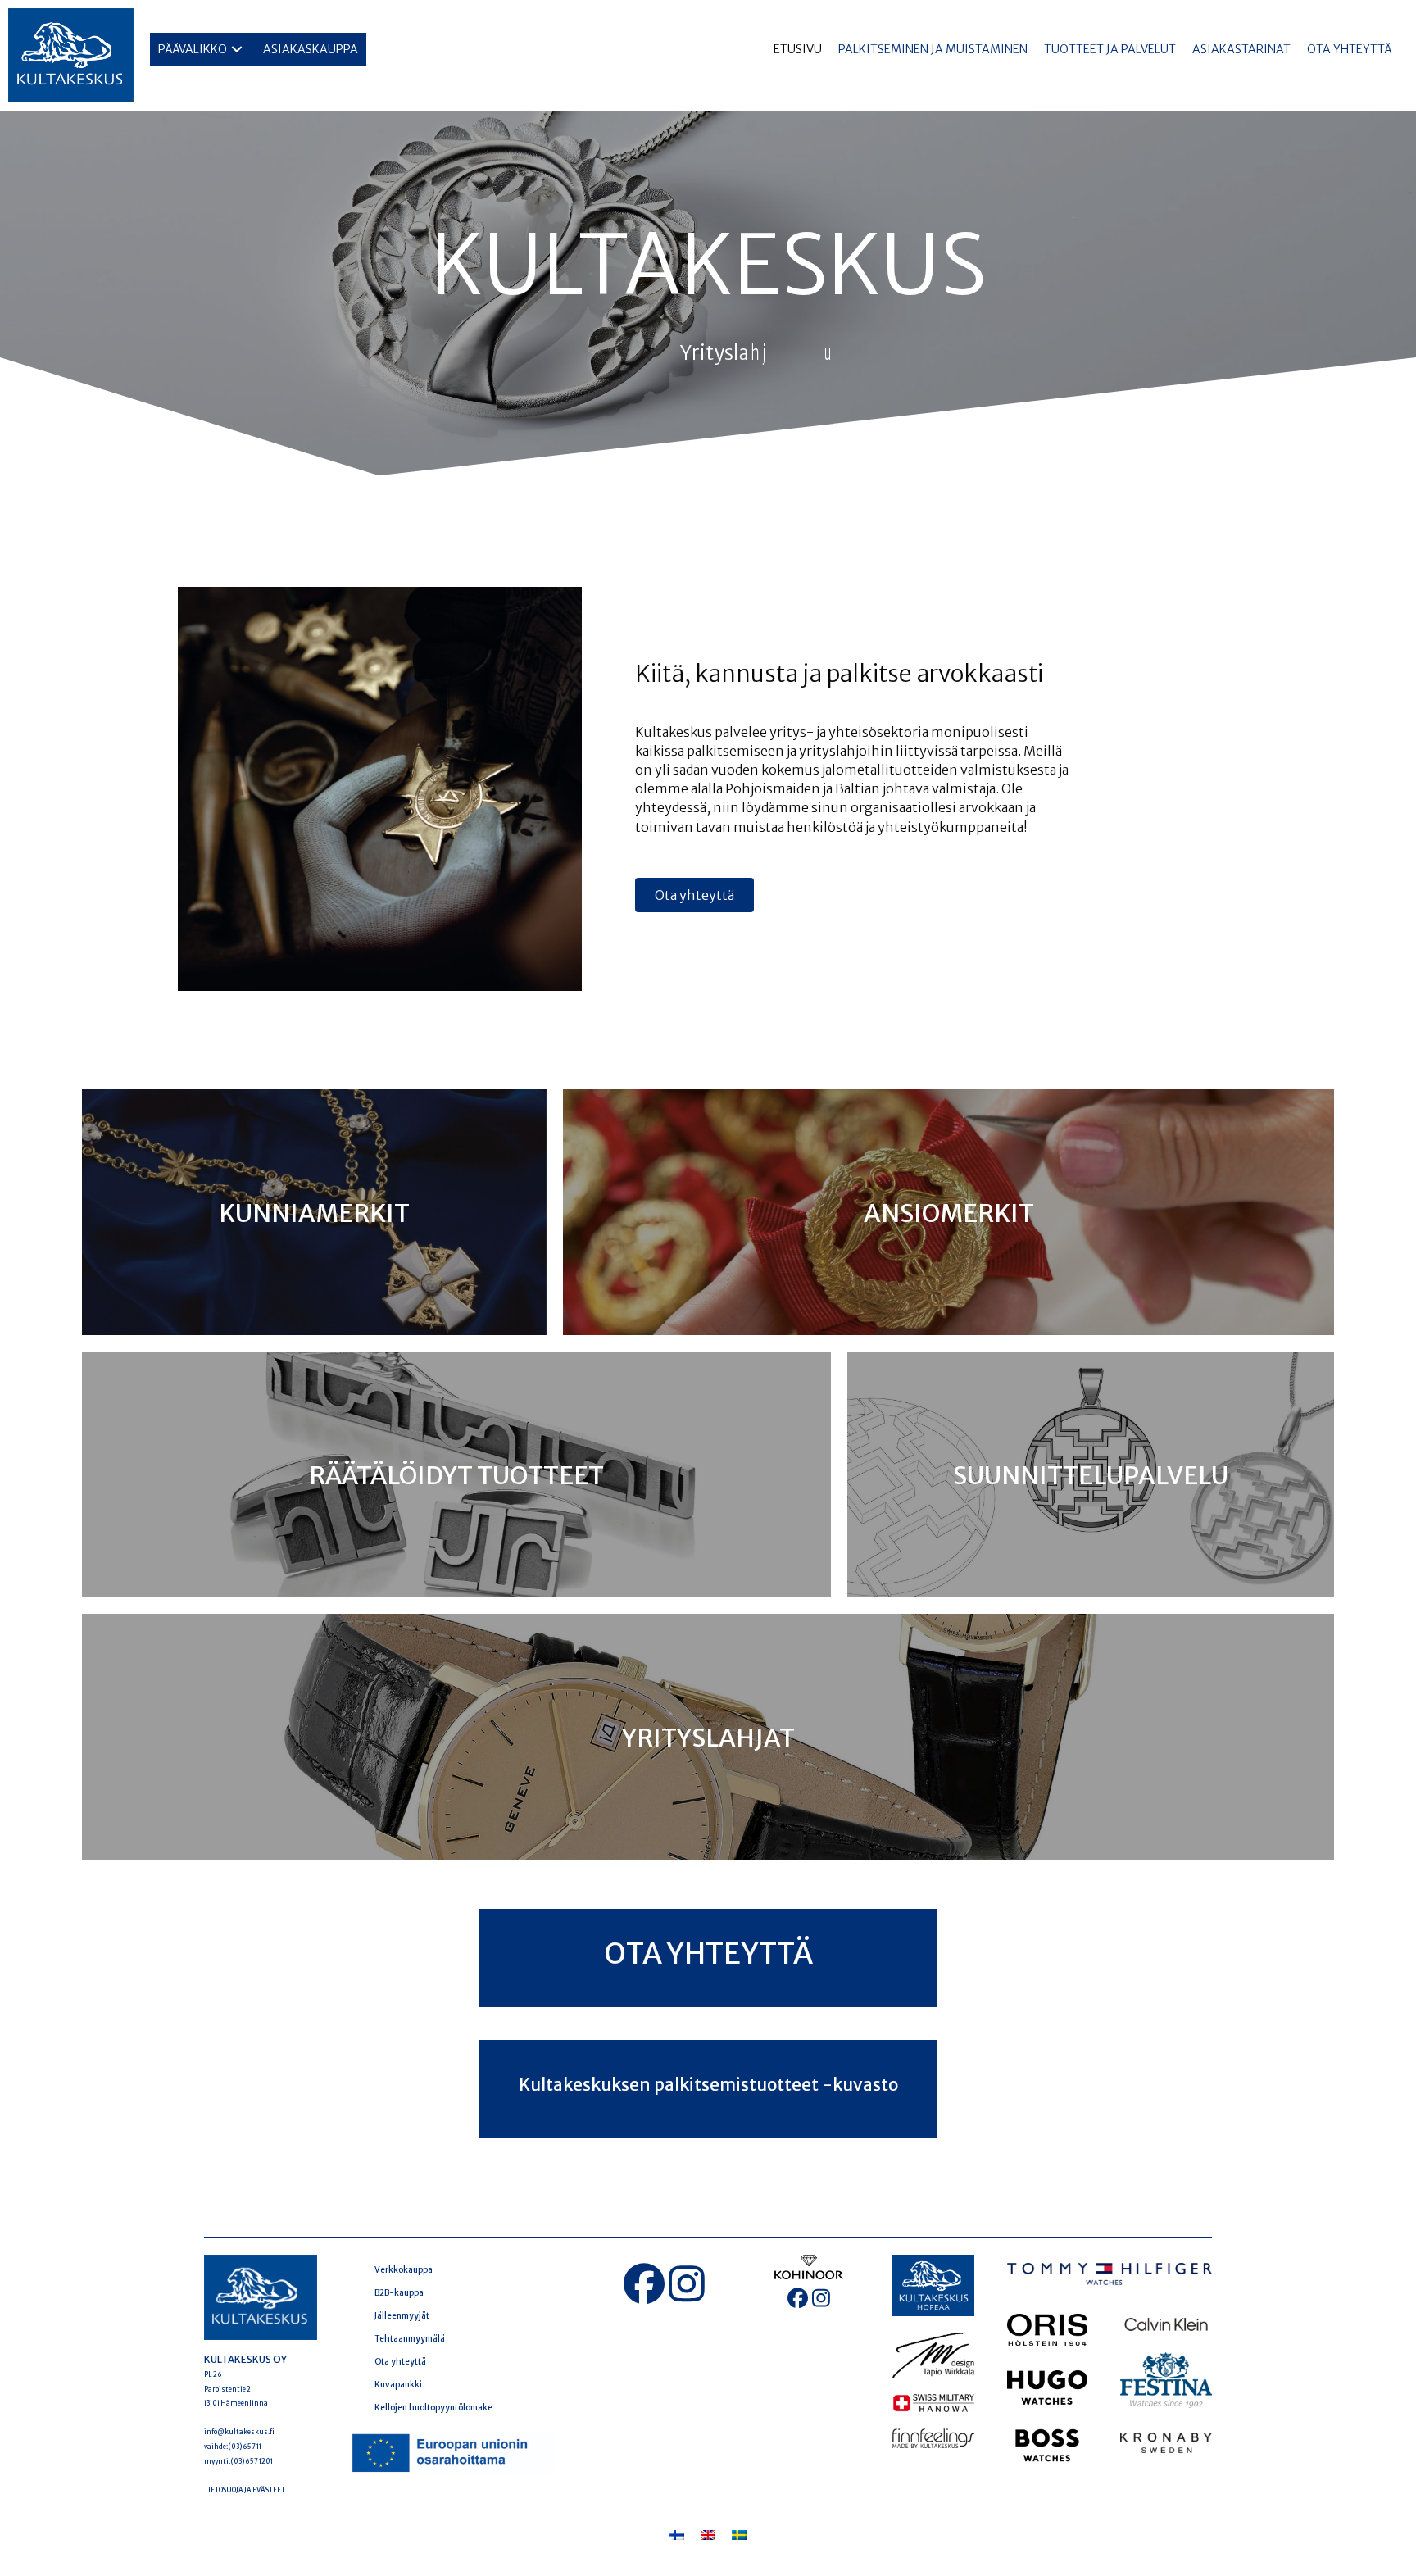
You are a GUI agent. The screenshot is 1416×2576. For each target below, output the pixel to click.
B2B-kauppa (399, 2293)
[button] (237, 50)
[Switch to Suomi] (677, 2535)
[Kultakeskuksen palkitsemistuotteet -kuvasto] (708, 2089)
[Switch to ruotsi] (739, 2535)
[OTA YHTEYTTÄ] (708, 1958)
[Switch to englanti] (708, 2535)
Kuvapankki (398, 2385)
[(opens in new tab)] (452, 2452)
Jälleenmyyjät (402, 2316)
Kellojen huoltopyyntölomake (433, 2408)
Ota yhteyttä (400, 2362)
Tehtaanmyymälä (410, 2339)
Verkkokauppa (404, 2270)
